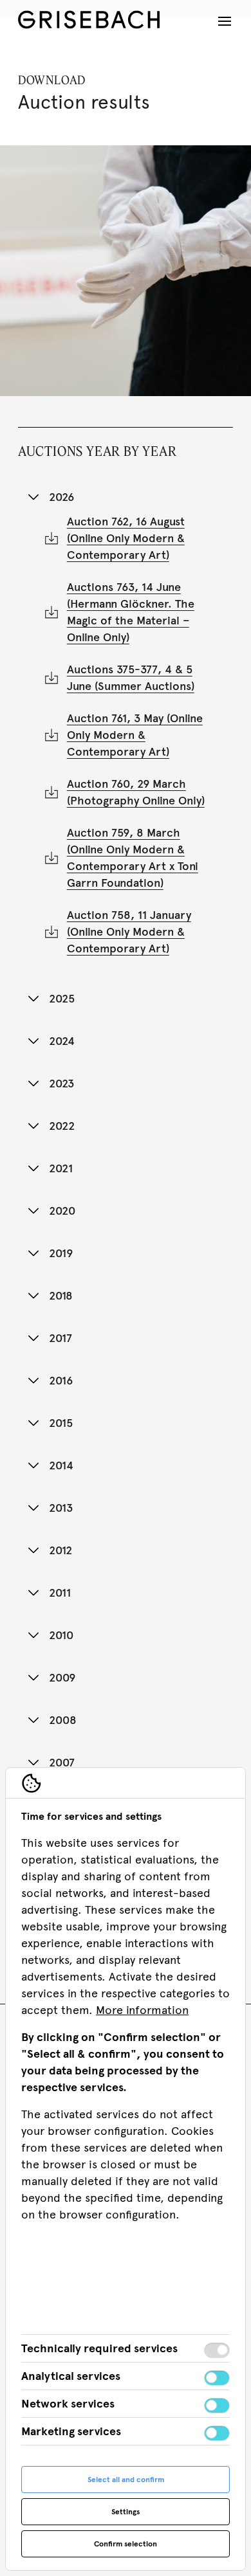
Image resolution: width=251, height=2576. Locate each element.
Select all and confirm (126, 2480)
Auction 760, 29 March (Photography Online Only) (136, 792)
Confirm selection (126, 2544)
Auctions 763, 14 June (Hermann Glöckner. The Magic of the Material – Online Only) (131, 612)
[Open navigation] (225, 21)
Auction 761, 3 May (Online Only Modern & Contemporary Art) (135, 735)
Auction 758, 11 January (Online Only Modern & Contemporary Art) (129, 932)
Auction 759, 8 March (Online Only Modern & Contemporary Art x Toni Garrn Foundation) (133, 858)
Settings (126, 2512)
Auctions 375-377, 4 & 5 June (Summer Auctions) (131, 678)
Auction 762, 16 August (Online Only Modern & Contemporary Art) (126, 538)
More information (142, 2010)
